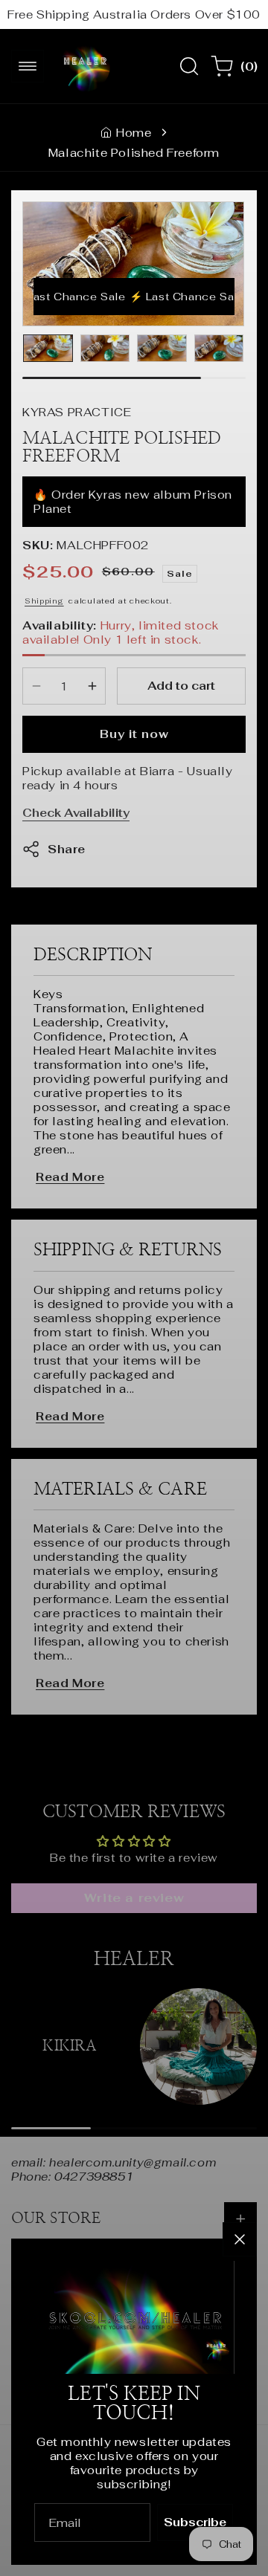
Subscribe (195, 2522)
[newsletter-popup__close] (240, 2239)
